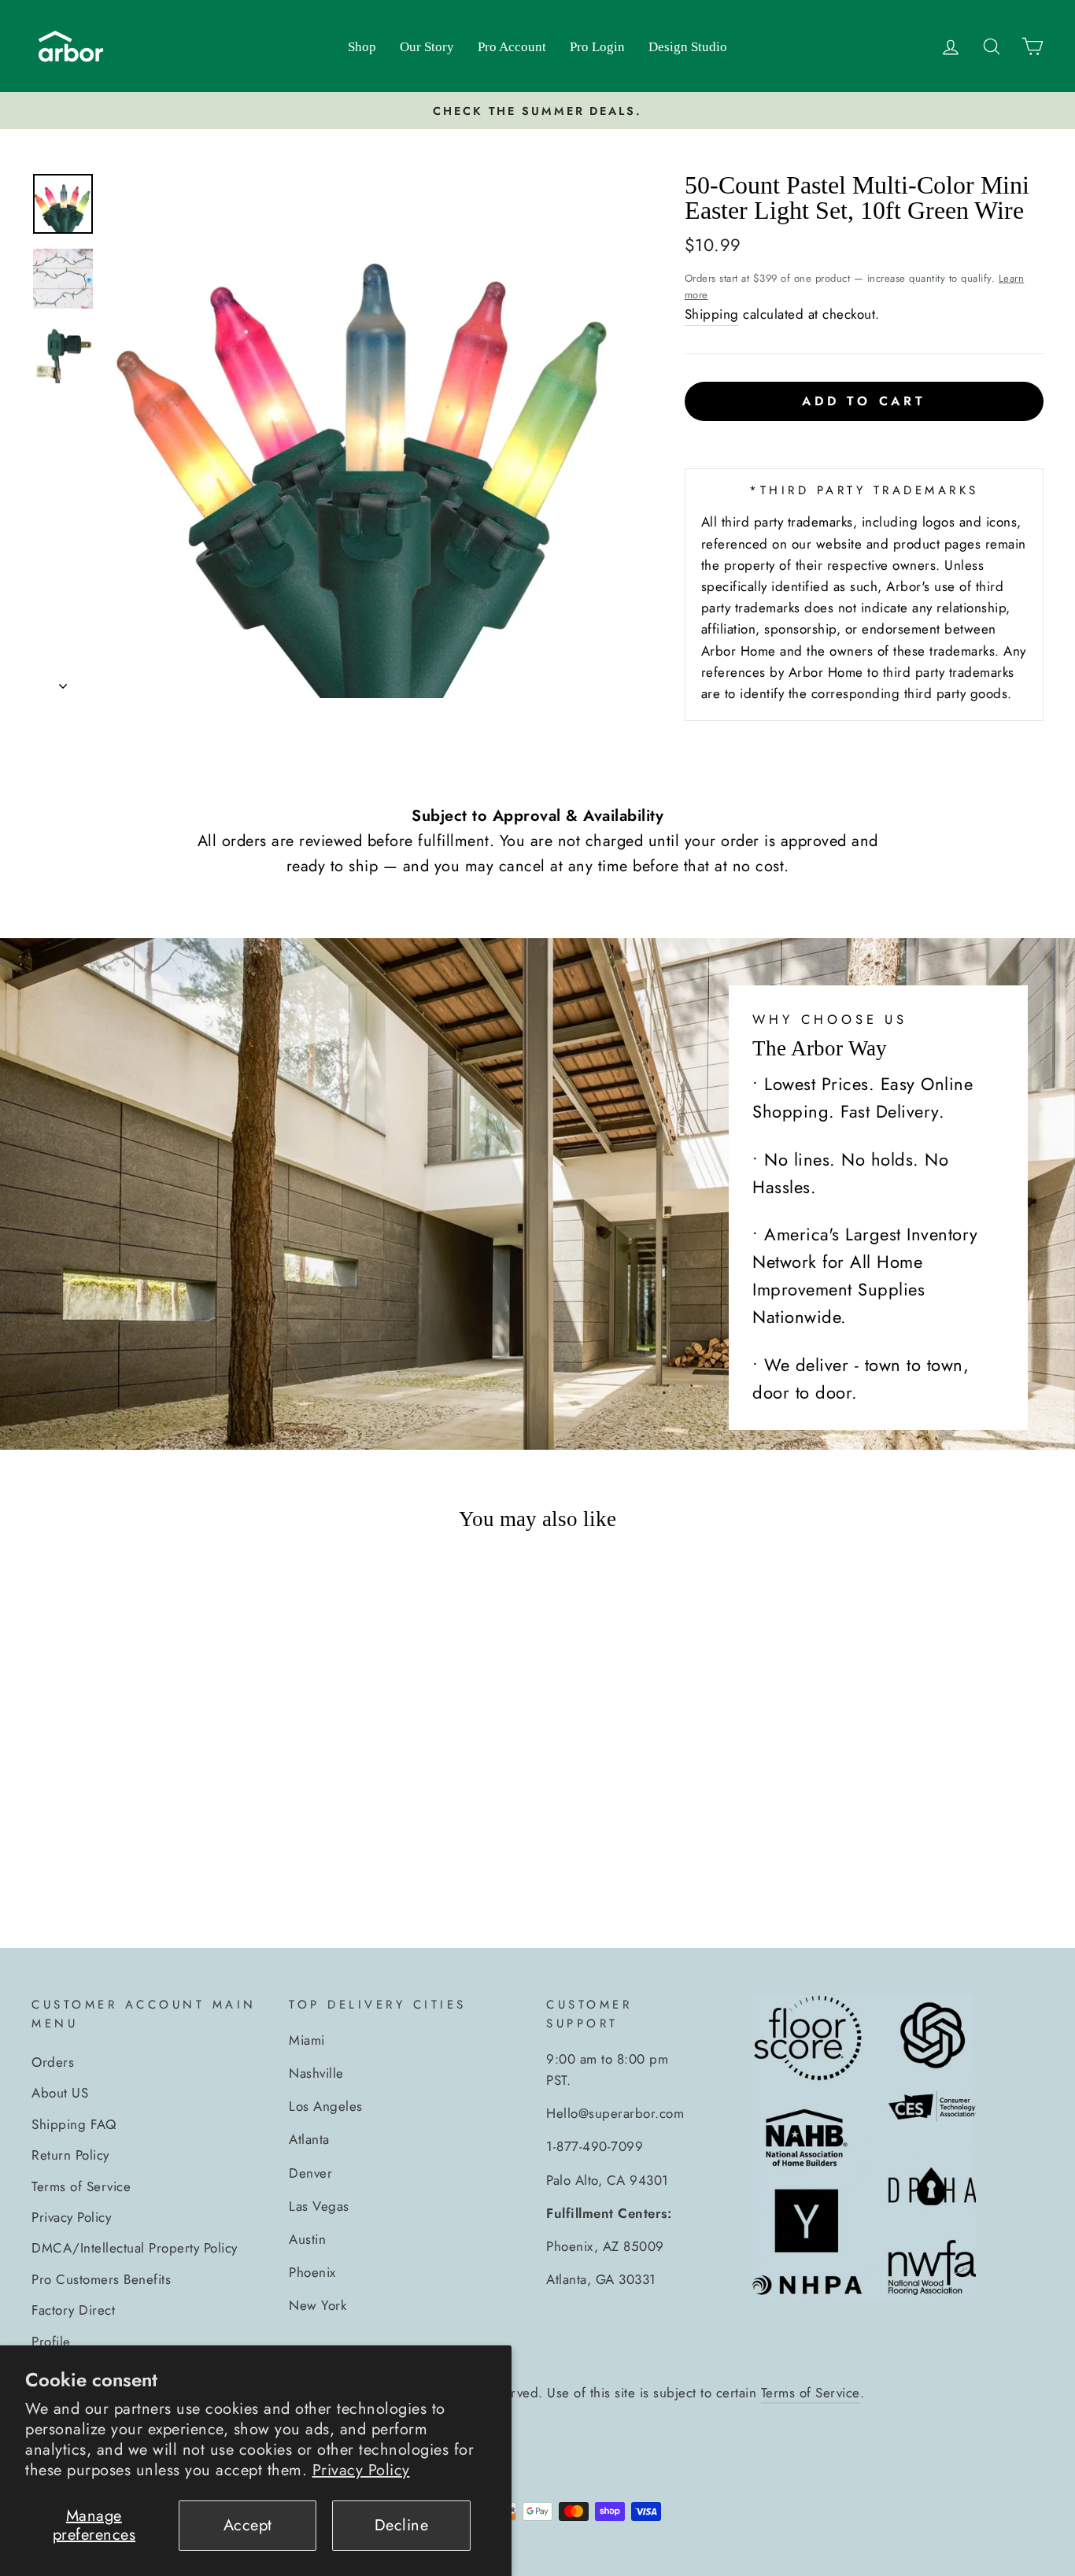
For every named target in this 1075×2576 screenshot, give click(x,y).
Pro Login (597, 47)
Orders (53, 2062)
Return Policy (70, 2155)
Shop (362, 47)
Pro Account (512, 47)
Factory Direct (73, 2310)
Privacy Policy (361, 2470)
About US (60, 2093)
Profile (51, 2341)
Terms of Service (81, 2186)
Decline (402, 2525)
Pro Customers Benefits (101, 2279)
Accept (248, 2525)
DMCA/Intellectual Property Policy (135, 2248)
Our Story (427, 47)
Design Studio (688, 47)
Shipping (712, 314)
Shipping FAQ (74, 2124)
